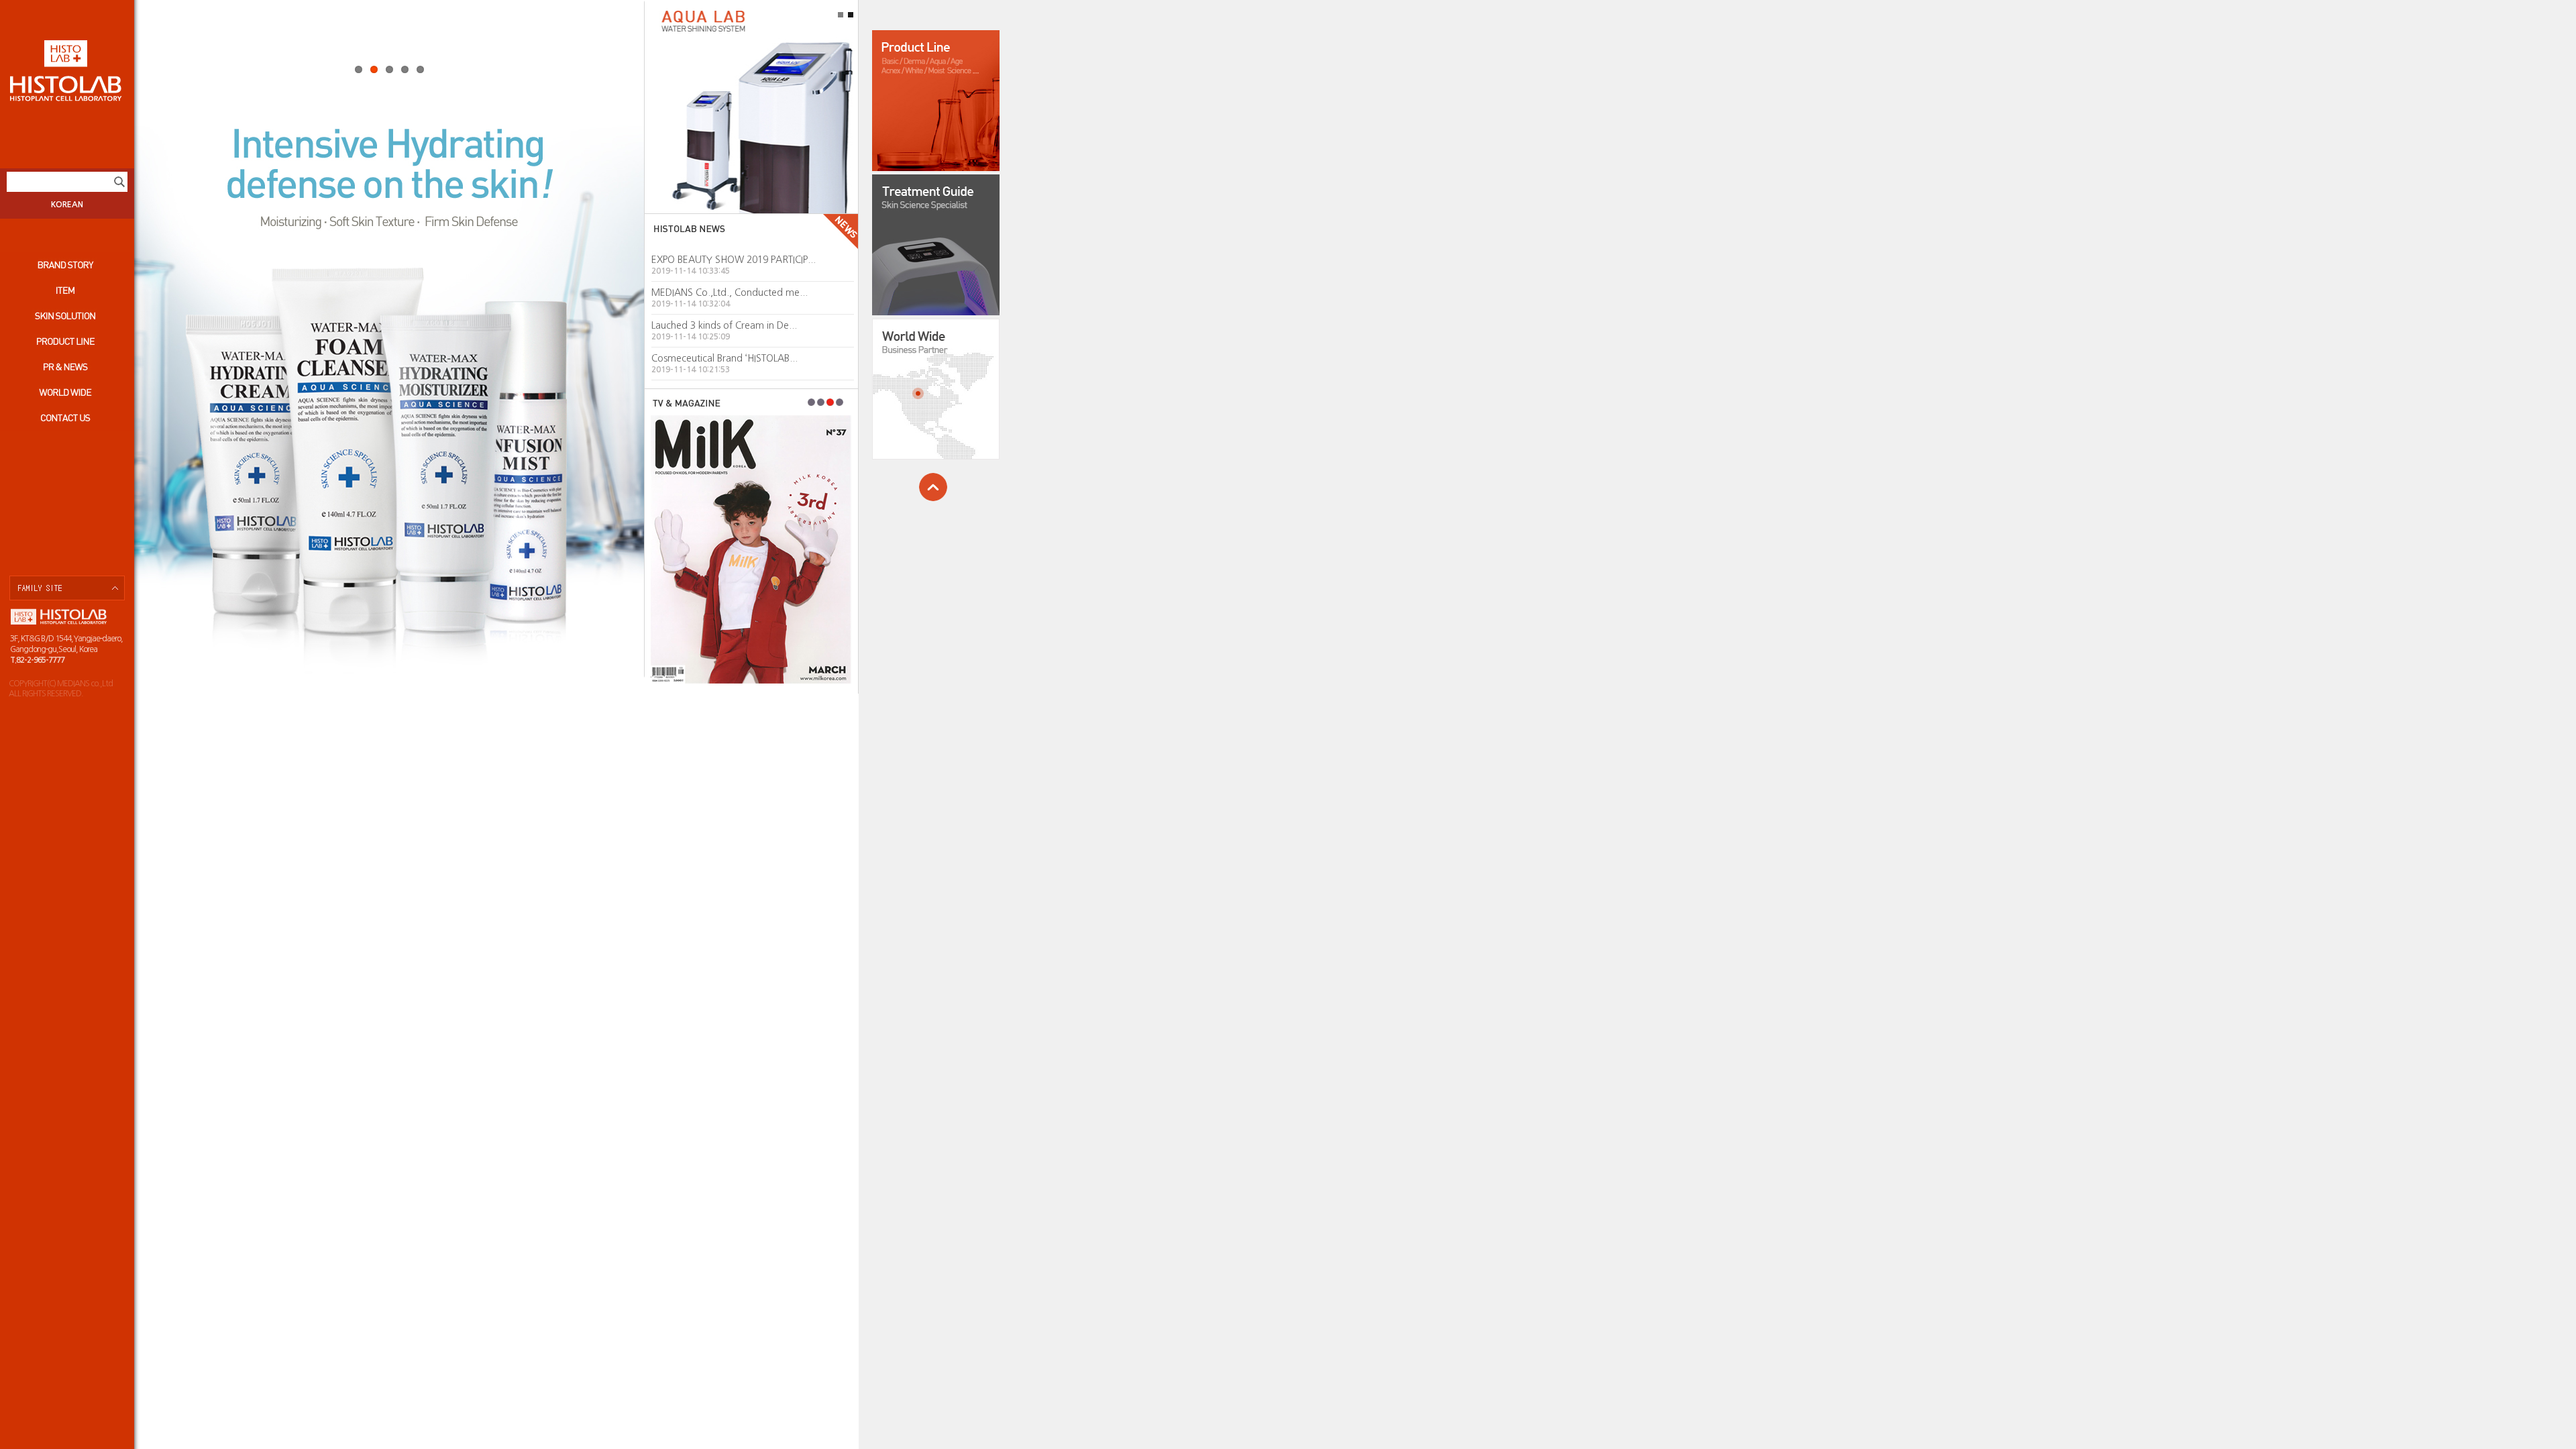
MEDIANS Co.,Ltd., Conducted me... (730, 292)
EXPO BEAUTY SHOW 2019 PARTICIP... (734, 260)
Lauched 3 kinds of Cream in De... (724, 325)
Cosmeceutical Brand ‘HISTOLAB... (724, 358)
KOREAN (67, 205)
